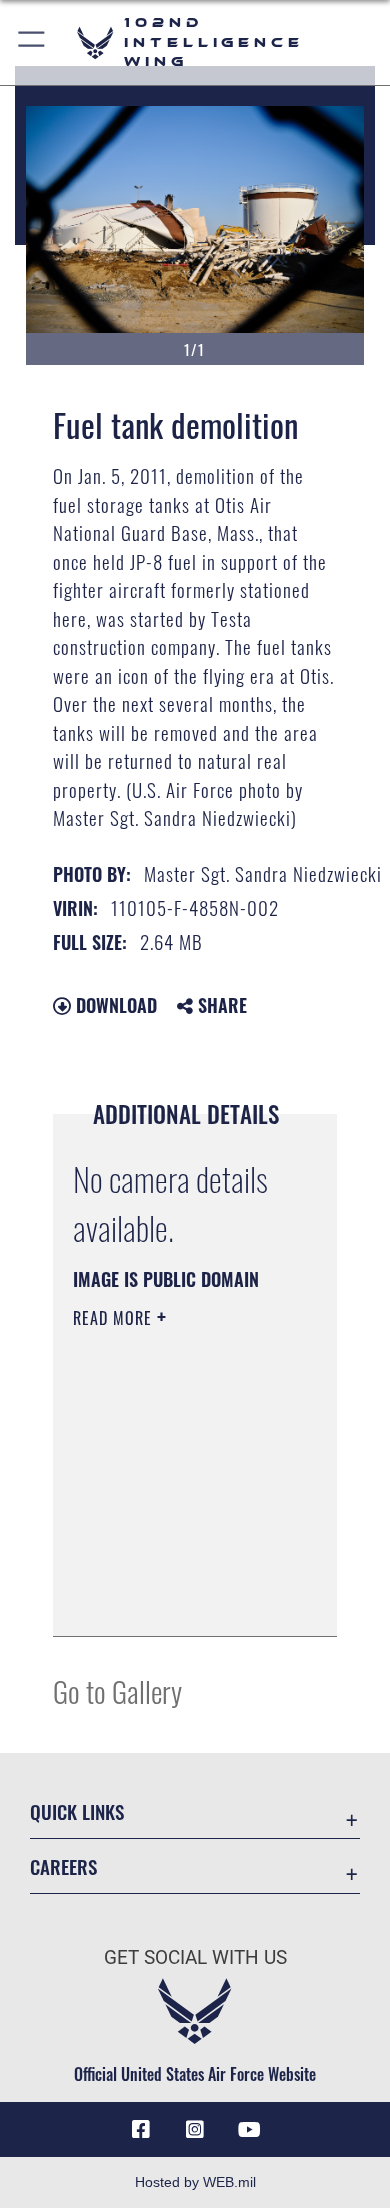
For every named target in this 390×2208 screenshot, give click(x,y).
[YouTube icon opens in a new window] (249, 2130)
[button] (32, 42)
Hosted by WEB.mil (195, 2182)
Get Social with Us (195, 1957)
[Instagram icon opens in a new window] (195, 2130)
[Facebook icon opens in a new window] (141, 2130)
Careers (63, 1866)
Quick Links (77, 1811)
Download (114, 1005)
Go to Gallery (117, 1690)
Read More (115, 1318)
